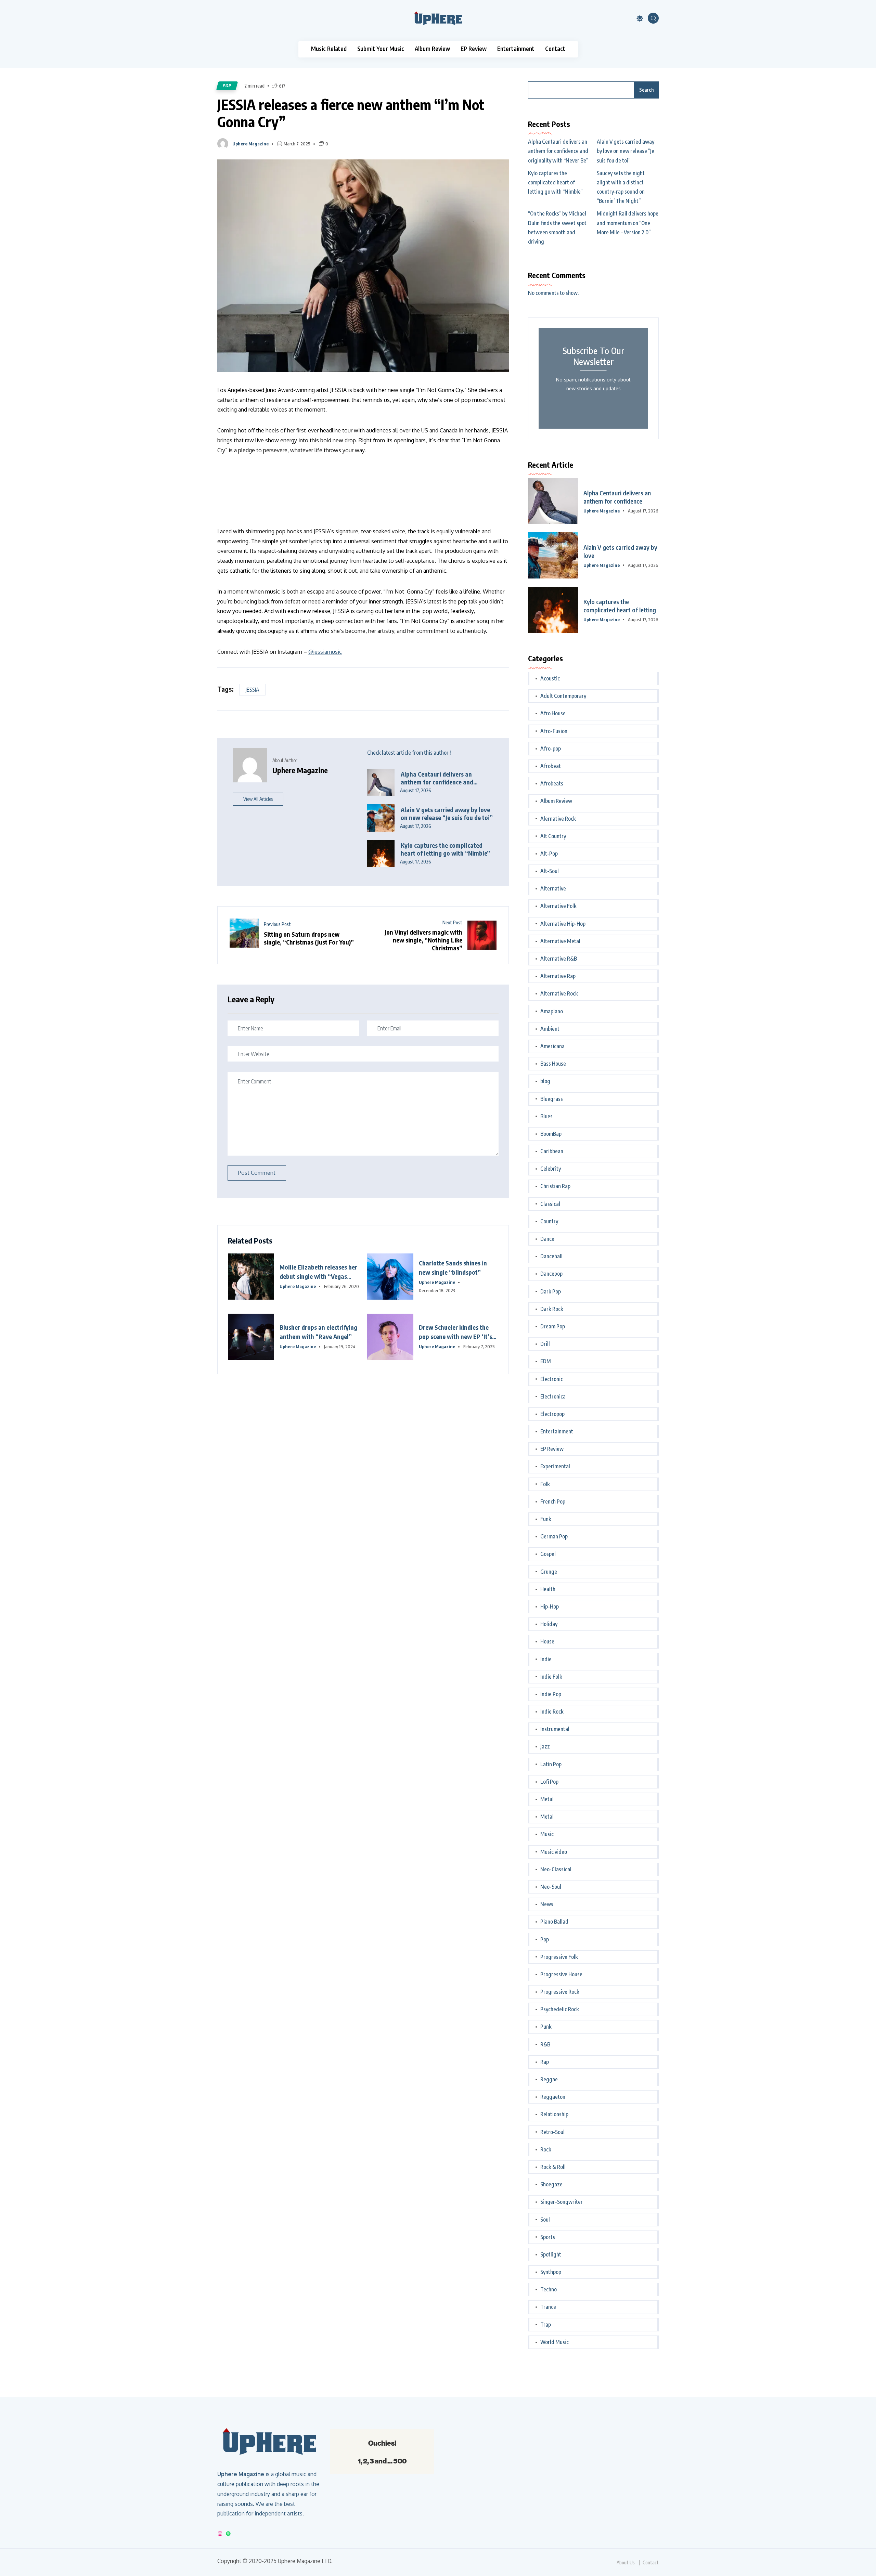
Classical (550, 1204)
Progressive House (561, 1974)
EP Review (474, 49)
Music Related (329, 49)
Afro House (553, 713)
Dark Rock (552, 1309)
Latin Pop (551, 1764)
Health (548, 1589)
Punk (546, 2027)
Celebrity (551, 1169)
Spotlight (551, 2254)
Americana (552, 1046)
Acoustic (550, 678)
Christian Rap (555, 1186)
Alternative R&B (559, 959)
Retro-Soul (552, 2132)
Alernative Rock (558, 819)
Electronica (553, 1396)
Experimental (555, 1466)
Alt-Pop (549, 854)
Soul (545, 2220)
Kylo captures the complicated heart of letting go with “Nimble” (445, 849)
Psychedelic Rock (560, 2009)
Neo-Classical (556, 1869)
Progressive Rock (560, 1992)
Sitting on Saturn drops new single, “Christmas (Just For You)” (309, 938)
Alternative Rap (558, 976)
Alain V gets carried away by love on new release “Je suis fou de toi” (447, 814)
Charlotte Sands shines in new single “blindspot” (453, 1267)
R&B (545, 2044)
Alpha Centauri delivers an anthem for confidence (617, 497)
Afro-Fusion (554, 731)
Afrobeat (551, 766)
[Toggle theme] (640, 18)
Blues (546, 1116)
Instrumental (555, 1729)
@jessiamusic (325, 652)
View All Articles (258, 799)
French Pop (553, 1501)
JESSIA (252, 690)
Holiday (549, 1624)
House (547, 1641)
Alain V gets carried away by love (620, 551)
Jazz (545, 1746)
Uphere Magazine (250, 144)
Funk (546, 1519)
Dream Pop (553, 1326)
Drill (545, 1344)
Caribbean (552, 1151)
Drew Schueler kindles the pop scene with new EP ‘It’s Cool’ (455, 1332)
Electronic (552, 1379)
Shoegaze (551, 2184)
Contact (555, 49)
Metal (547, 1799)
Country (549, 1221)
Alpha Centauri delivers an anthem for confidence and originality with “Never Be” (437, 778)
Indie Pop (551, 1694)
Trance (548, 2307)
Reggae (549, 2079)
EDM (546, 1361)
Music (547, 1834)
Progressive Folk (559, 1957)
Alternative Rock (559, 993)
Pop (227, 86)
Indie (546, 1659)
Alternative (553, 888)
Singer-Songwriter (562, 2202)
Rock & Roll (553, 2167)
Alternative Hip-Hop (563, 924)
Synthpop (551, 2272)
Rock (546, 2149)
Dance (547, 1239)
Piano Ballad (554, 1922)
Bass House (553, 1064)
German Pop (554, 1536)
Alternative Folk (558, 906)
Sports (548, 2237)
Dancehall (551, 1256)
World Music (555, 2342)
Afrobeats (552, 783)
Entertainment (516, 49)
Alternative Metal (560, 941)
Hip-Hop (550, 1606)
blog (545, 1081)
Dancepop (551, 1274)
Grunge (549, 1572)
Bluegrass (552, 1099)
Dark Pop (551, 1291)
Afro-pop (551, 749)
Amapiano (552, 1011)
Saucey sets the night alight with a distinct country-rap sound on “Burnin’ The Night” (621, 187)
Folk (545, 1484)
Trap (546, 2325)
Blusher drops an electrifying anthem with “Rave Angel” (318, 1332)
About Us (626, 2563)
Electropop (552, 1414)
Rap (545, 2062)
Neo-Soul (551, 1887)
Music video (554, 1852)
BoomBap (551, 1134)
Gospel (548, 1554)
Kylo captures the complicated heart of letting (620, 606)
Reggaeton (553, 2097)
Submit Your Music (381, 49)
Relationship (554, 2114)
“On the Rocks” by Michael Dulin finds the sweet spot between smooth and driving (557, 227)
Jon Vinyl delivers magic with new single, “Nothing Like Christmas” (423, 940)
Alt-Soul (550, 871)
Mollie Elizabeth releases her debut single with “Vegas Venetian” (318, 1272)
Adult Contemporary (563, 696)
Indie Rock (552, 1712)
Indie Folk (551, 1677)
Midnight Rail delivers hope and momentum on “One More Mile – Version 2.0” (628, 223)
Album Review (432, 49)
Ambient (550, 1029)
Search (646, 90)
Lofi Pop (549, 1782)
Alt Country (553, 836)
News (547, 1904)
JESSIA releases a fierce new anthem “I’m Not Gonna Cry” (351, 113)
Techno (549, 2289)
